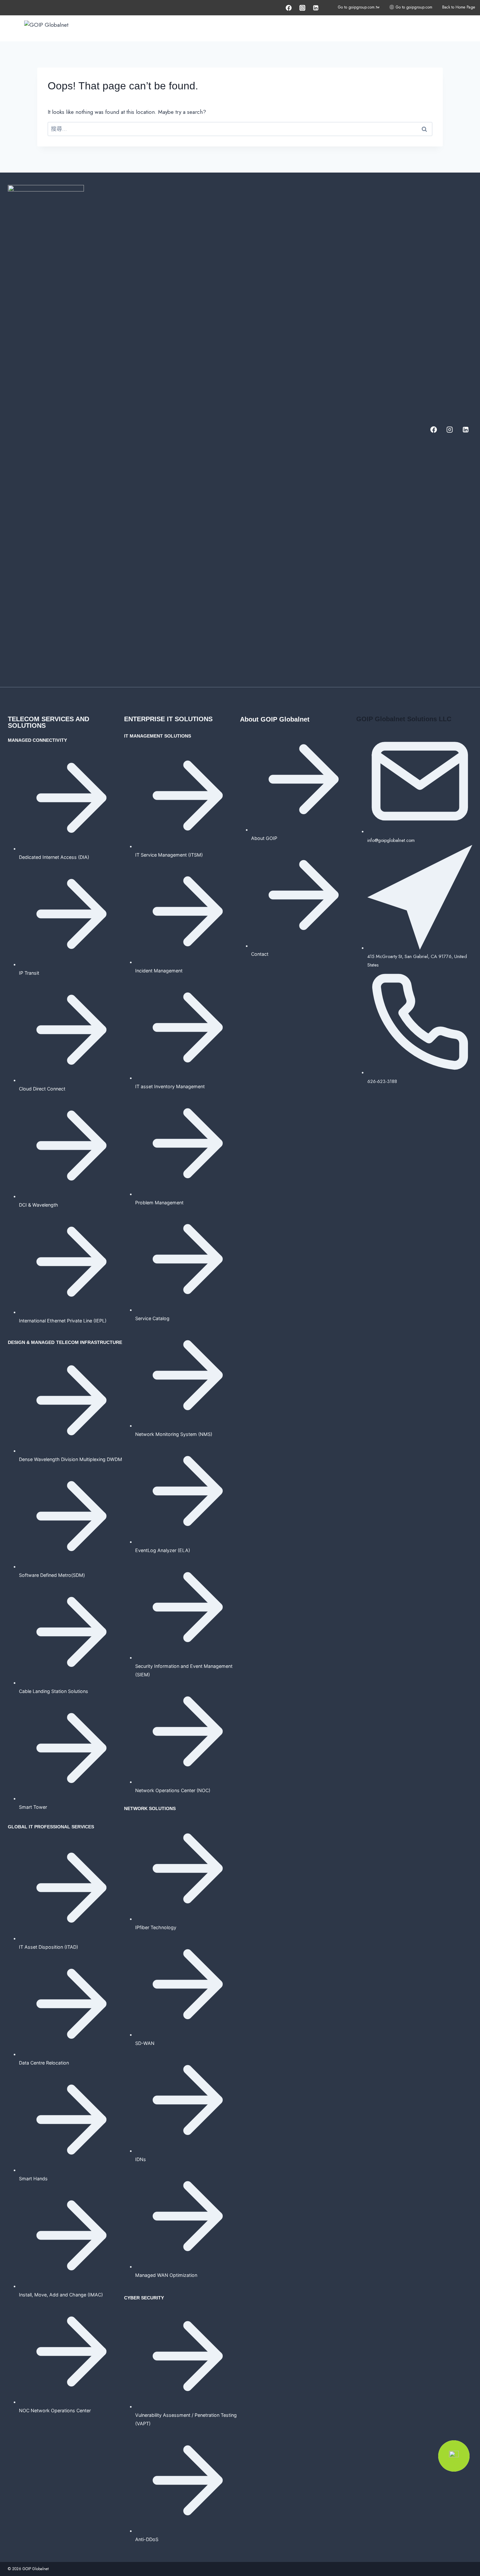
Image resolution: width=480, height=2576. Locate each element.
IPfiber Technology (156, 1927)
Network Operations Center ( (167, 1790)
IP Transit (29, 973)
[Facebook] (289, 8)
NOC (203, 1790)
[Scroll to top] (462, 2550)
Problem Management (159, 1203)
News (461, 28)
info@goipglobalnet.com (391, 840)
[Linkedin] (316, 8)
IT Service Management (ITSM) (169, 855)
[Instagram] (302, 8)
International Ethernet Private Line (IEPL (62, 1321)
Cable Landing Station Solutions (54, 1691)
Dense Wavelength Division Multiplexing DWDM (71, 1459)
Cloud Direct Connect (42, 1089)
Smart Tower (33, 1807)
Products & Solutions (252, 28)
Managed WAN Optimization (166, 2275)
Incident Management (159, 971)
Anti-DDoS (147, 2539)
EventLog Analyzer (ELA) (163, 1550)
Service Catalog (152, 1318)
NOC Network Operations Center (55, 2410)
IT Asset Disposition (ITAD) (48, 1947)
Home (211, 28)
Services (304, 28)
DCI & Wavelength (39, 1205)
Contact (260, 954)
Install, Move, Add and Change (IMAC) (61, 2295)
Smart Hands (34, 2179)
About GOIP (383, 28)
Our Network (346, 28)
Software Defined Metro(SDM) (52, 1575)
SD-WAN (145, 2043)
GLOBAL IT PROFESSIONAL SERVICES (51, 1827)
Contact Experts (426, 28)
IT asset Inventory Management (170, 1086)
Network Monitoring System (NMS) (174, 1434)
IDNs (141, 2159)
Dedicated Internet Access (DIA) (54, 857)
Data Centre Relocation (44, 2063)
